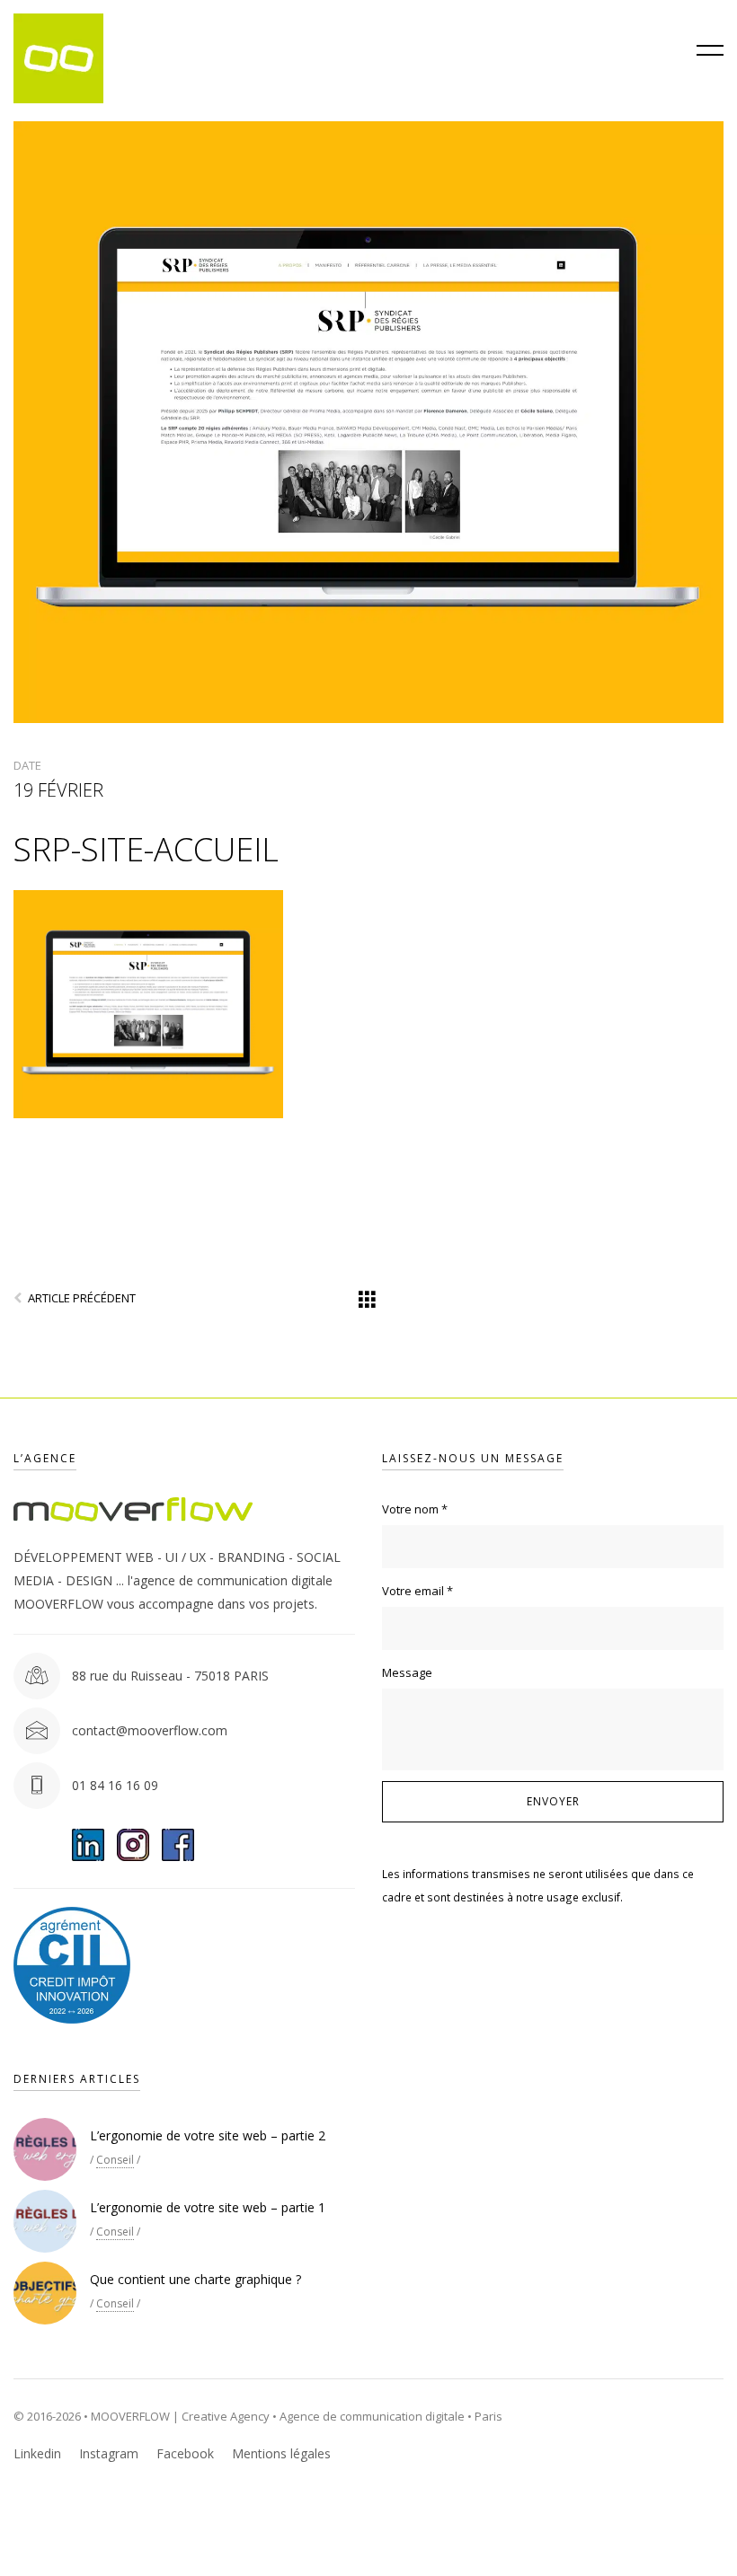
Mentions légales (281, 2453)
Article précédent (82, 1298)
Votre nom (415, 1509)
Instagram (109, 2453)
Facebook (185, 2453)
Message (407, 1672)
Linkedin (37, 2453)
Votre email (417, 1591)
